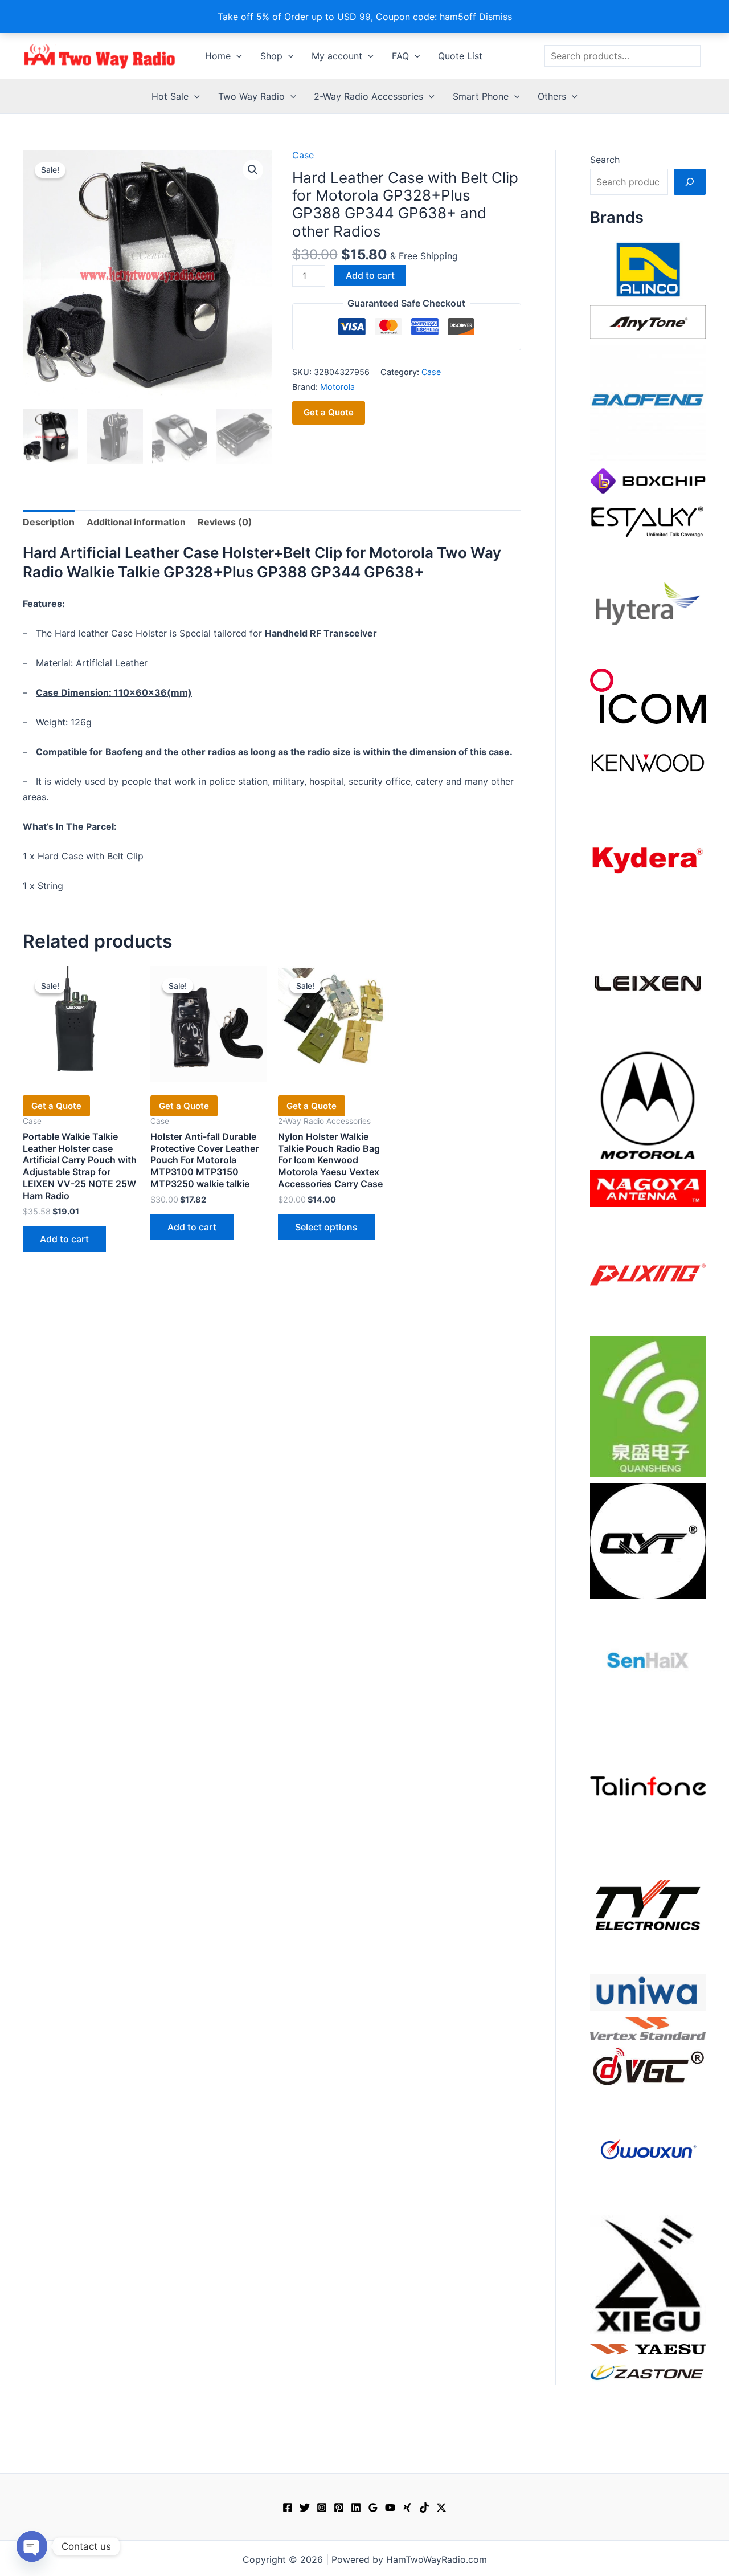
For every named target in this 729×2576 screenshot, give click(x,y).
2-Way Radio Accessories (368, 96)
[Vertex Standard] (648, 2028)
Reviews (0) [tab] (225, 522)
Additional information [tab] (136, 522)
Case (303, 155)
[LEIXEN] (648, 982)
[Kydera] (648, 859)
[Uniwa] (648, 1991)
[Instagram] (322, 2508)
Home (218, 56)
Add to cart (370, 275)
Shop (271, 56)
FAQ (400, 56)
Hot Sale (170, 96)
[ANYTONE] (648, 321)
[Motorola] (648, 1104)
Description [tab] (49, 522)
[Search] (690, 182)
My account (337, 56)
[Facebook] (288, 2508)
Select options (326, 1227)
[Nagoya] (648, 1188)
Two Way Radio (251, 96)
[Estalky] (648, 519)
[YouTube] (390, 2508)
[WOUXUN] (648, 2150)
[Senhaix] (648, 1663)
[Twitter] (305, 2508)
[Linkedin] (356, 2508)
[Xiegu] (648, 2274)
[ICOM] (648, 695)
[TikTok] (424, 2508)
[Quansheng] (648, 1405)
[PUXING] (648, 1271)
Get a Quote (329, 412)
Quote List (460, 56)
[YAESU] (648, 2348)
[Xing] (407, 2508)
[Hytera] (648, 603)
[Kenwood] (648, 762)
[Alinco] (648, 268)
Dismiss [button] (495, 17)
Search (605, 160)
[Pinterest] (339, 2508)
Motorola (337, 387)
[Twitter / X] (441, 2508)
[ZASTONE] (648, 2372)
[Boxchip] (648, 480)
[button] (236, 56)
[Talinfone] (648, 1786)
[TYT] (648, 1908)
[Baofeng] (648, 402)
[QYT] (648, 1540)
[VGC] (648, 2065)
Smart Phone (481, 96)
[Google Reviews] (373, 2508)
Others (552, 96)
